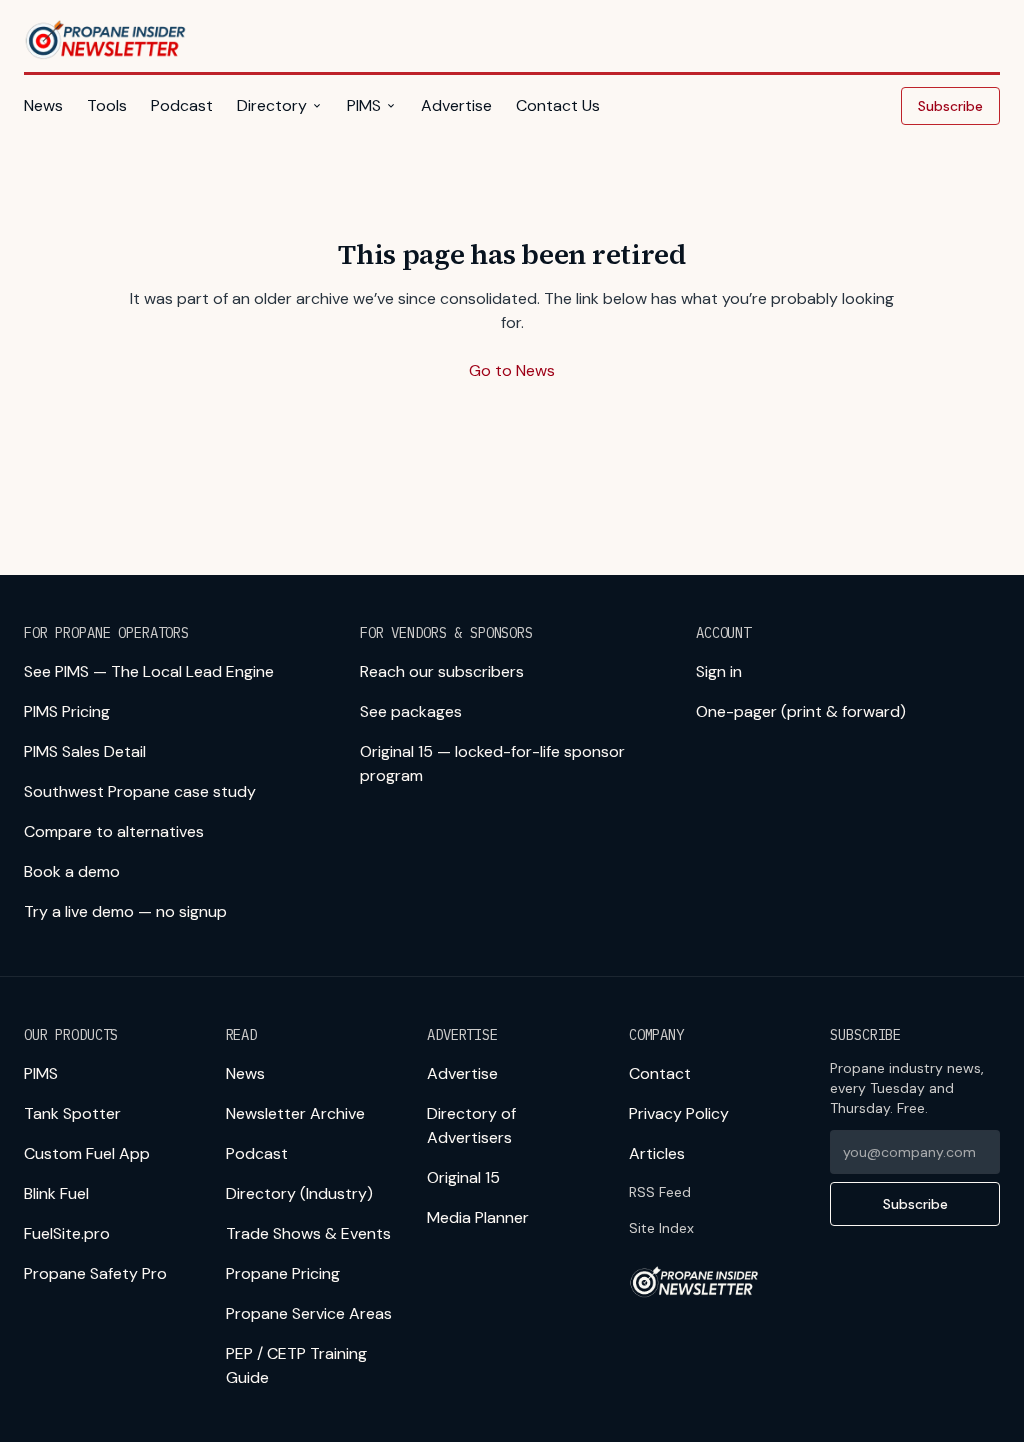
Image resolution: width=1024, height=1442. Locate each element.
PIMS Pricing (67, 711)
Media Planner (478, 1217)
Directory (272, 105)
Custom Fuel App (87, 1153)
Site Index (661, 1228)
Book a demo (72, 871)
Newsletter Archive (295, 1113)
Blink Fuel (56, 1193)
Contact (660, 1073)
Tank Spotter (72, 1113)
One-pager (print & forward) (801, 711)
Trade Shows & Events (308, 1233)
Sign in (719, 671)
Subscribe (950, 106)
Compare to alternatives (114, 831)
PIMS (364, 105)
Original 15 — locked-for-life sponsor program (492, 763)
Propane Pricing (283, 1273)
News (43, 105)
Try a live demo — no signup (125, 911)
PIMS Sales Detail (85, 751)
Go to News (512, 370)
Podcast (182, 105)
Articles (657, 1153)
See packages (411, 711)
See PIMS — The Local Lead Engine (149, 671)
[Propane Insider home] (106, 40)
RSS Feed (660, 1192)
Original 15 (463, 1177)
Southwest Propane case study (140, 791)
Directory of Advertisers (471, 1125)
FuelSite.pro (67, 1233)
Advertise (456, 105)
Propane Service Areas (309, 1313)
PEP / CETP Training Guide (296, 1365)
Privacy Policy (679, 1113)
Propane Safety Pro (95, 1273)
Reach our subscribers (442, 671)
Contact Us (558, 105)
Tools (107, 105)
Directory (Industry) (299, 1193)
